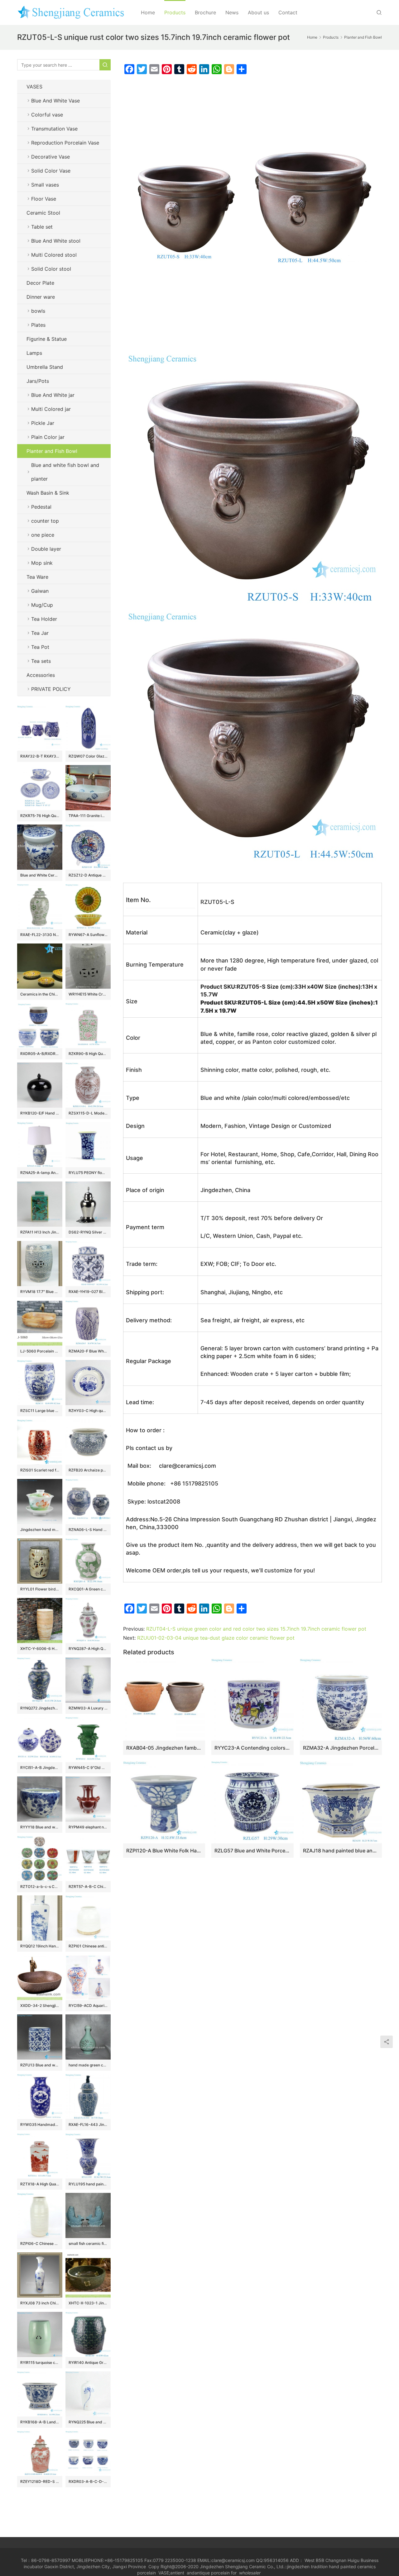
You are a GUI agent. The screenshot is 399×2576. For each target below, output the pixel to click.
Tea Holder (44, 619)
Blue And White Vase (55, 101)
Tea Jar (40, 633)
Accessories (41, 675)
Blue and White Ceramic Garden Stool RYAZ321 (40, 875)
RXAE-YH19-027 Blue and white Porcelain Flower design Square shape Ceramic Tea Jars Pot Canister (88, 1292)
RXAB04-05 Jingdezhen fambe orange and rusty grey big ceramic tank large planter (164, 1748)
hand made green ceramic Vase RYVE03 (88, 2065)
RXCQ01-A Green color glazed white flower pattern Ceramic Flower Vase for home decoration (88, 1589)
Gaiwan (40, 591)
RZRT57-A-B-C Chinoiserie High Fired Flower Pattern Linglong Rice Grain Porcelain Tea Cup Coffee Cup (88, 1887)
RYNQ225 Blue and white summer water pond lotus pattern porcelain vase (88, 2422)
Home (148, 12)
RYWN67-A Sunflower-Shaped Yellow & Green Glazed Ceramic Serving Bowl (88, 935)
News (232, 12)
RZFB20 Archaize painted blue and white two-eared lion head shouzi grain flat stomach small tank (88, 1470)
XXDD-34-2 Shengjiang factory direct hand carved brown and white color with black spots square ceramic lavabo (40, 2006)
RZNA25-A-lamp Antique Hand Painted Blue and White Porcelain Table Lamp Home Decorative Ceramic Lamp (40, 1173)
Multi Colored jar (51, 409)
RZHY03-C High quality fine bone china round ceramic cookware (88, 1411)
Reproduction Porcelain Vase (65, 143)
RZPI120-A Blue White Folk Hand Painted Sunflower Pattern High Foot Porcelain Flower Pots (164, 1851)
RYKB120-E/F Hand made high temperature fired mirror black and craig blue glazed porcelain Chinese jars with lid (40, 1113)
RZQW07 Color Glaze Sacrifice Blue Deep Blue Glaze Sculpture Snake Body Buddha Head (88, 756)
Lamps (34, 353)
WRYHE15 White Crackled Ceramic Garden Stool (88, 994)
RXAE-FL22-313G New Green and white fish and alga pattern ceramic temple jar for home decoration (40, 935)
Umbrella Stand (45, 367)
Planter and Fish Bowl (52, 451)
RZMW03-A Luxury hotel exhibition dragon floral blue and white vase (88, 1708)
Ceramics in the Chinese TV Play (40, 994)
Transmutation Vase (54, 129)
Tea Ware (37, 577)
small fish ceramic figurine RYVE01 (88, 2243)
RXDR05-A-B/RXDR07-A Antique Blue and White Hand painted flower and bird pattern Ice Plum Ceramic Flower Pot (40, 1054)
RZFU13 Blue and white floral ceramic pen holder (40, 2065)
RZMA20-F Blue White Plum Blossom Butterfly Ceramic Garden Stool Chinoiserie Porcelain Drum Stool (88, 1351)
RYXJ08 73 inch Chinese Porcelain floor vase (40, 2303)
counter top (45, 521)
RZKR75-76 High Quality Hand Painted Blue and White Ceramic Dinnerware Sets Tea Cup (40, 816)
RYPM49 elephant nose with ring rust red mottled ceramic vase (88, 1827)
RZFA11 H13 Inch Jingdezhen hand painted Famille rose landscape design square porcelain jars (40, 1232)
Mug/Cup (42, 605)
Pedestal (41, 507)
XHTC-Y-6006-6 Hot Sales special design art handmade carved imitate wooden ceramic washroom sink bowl (40, 1649)
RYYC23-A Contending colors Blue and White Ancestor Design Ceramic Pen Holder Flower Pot (252, 1748)
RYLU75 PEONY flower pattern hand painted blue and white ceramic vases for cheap (88, 1173)
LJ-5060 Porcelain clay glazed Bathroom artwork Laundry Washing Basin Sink (40, 1351)
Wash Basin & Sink (48, 493)
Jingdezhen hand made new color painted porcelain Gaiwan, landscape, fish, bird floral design (40, 1530)
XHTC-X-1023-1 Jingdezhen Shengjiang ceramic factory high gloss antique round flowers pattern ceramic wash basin (88, 2303)
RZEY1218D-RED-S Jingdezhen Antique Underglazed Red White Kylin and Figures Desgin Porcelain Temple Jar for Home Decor (40, 2481)
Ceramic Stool (43, 213)
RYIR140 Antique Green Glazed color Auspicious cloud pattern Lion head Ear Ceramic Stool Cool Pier (88, 2362)
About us (258, 12)
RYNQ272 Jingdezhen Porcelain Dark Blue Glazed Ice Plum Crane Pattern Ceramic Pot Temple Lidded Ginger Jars (40, 1708)
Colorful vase (47, 115)
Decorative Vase (50, 157)
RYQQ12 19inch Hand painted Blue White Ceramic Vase (40, 1946)
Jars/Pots (38, 381)
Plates (38, 325)
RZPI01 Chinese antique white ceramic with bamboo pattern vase (88, 1946)
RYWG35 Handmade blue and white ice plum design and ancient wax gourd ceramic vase (40, 2124)
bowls (38, 311)
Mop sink (42, 563)
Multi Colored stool (54, 255)
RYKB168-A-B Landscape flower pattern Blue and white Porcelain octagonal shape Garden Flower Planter (40, 2422)
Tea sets (41, 661)
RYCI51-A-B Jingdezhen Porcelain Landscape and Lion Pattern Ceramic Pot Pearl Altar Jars (40, 1768)
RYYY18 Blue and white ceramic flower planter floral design (40, 1827)
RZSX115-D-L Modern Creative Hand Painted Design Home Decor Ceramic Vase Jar (88, 1113)
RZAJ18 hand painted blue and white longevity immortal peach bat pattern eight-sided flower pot (341, 1851)
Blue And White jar (53, 395)
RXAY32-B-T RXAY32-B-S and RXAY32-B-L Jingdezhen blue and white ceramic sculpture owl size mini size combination (40, 756)
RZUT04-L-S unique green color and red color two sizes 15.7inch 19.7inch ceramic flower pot (256, 1629)
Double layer (46, 549)
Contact (288, 12)
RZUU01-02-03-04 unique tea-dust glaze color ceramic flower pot (216, 1638)
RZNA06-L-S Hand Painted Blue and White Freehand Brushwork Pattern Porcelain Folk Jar (88, 1530)
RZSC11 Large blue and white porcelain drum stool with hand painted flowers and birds (40, 1411)
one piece (43, 535)
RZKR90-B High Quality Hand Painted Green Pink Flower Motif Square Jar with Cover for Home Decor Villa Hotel (88, 1054)
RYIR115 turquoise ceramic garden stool (40, 2362)
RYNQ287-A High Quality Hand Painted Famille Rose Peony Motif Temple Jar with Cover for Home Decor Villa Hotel (88, 1649)
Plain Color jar (48, 437)
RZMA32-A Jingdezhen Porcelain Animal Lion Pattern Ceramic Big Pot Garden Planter (341, 1748)
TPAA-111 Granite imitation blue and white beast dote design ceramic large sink (88, 816)
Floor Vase (44, 199)
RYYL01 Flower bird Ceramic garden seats (40, 1589)
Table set (42, 227)
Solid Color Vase (51, 171)
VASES (34, 87)
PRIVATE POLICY (57, 689)
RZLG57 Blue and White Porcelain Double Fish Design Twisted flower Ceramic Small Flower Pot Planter (252, 1851)
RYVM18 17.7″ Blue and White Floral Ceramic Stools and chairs (40, 1292)
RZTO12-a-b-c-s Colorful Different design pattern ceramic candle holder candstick (40, 1887)
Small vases (45, 185)
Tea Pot (40, 647)
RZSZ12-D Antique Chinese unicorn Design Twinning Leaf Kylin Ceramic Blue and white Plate (88, 875)
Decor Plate (40, 283)
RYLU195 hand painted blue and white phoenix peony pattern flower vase (88, 2184)
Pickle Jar (43, 423)
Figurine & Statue (47, 339)
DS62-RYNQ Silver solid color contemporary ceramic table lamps (88, 1232)
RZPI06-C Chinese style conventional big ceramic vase (40, 2243)
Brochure (205, 12)
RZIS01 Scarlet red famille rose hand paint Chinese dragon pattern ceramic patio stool (40, 1470)
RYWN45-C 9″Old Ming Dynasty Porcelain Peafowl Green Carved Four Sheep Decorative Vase (88, 1768)
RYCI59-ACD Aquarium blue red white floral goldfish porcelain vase (88, 2006)
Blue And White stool (56, 241)
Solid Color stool (51, 269)
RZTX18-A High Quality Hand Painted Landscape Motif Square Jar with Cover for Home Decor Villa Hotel (40, 2184)
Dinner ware (41, 297)
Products (175, 12)
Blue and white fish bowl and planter (65, 472)
